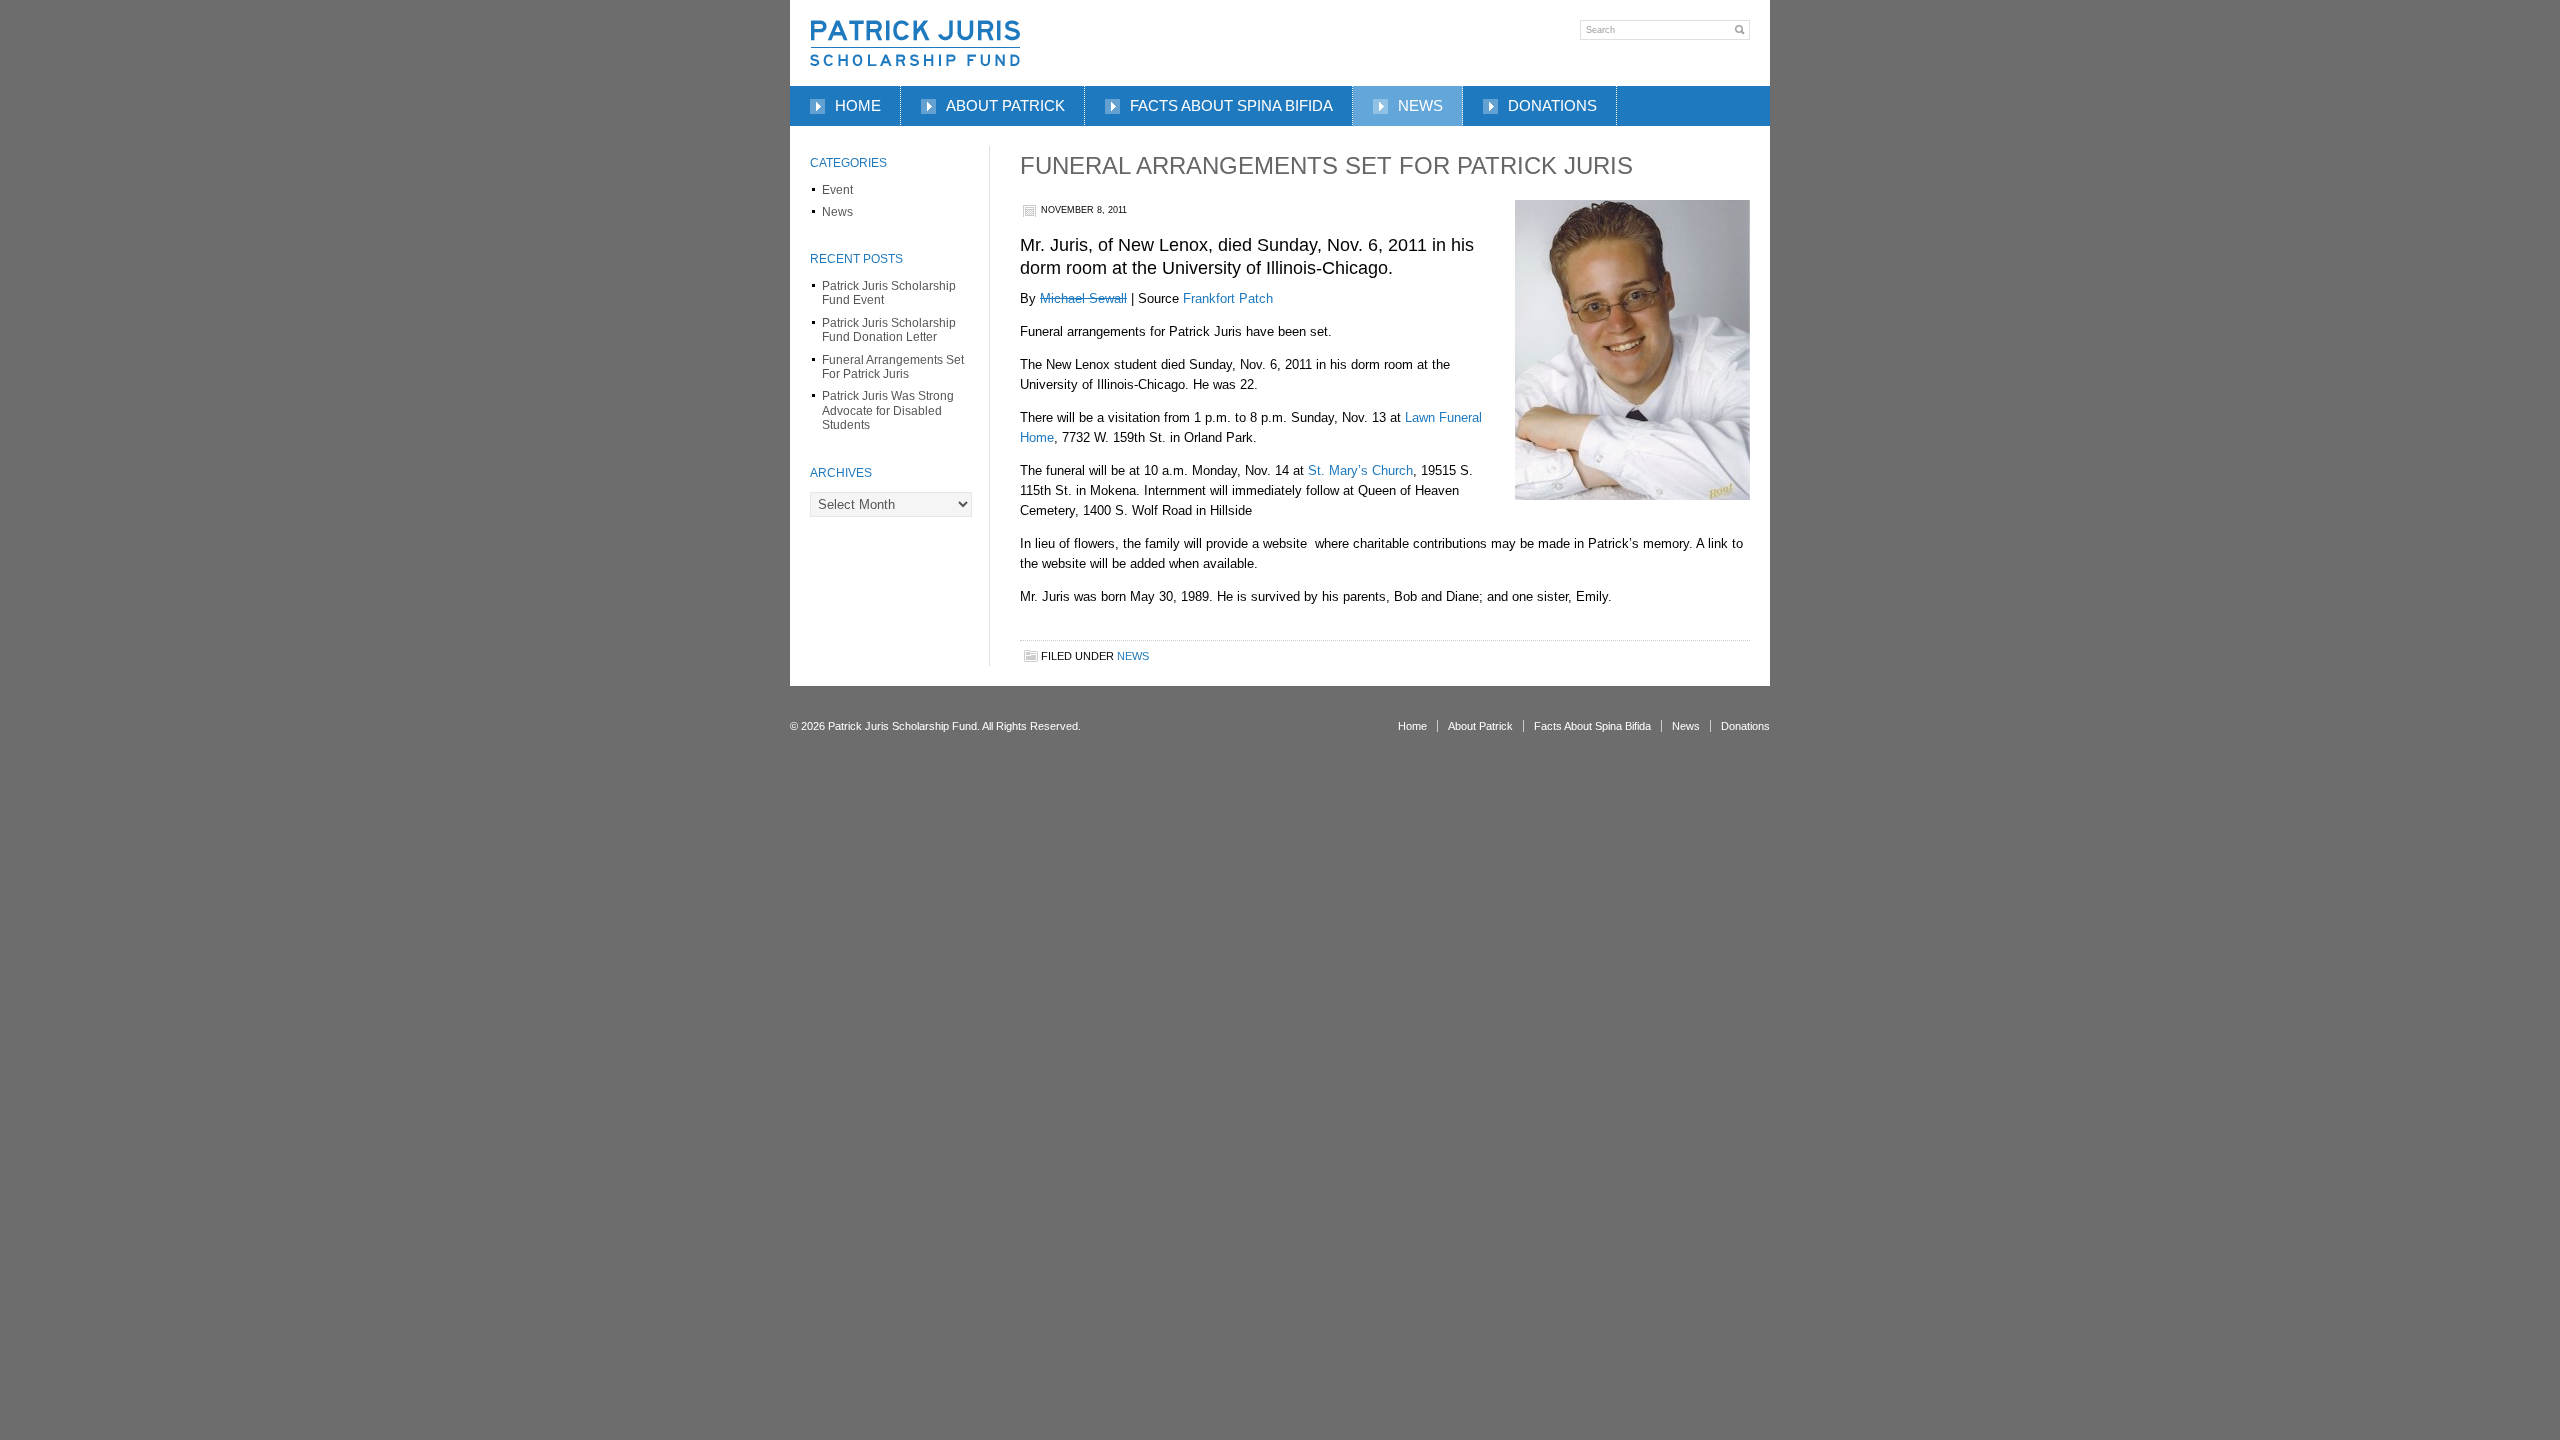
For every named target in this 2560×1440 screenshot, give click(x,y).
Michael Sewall (1083, 298)
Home (858, 105)
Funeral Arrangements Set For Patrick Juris (893, 367)
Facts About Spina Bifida (1231, 105)
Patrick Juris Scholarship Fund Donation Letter (889, 330)
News (1420, 105)
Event (837, 190)
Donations (1552, 105)
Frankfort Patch (1228, 298)
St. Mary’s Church (1360, 470)
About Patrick (1005, 105)
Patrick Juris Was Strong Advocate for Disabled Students (888, 410)
